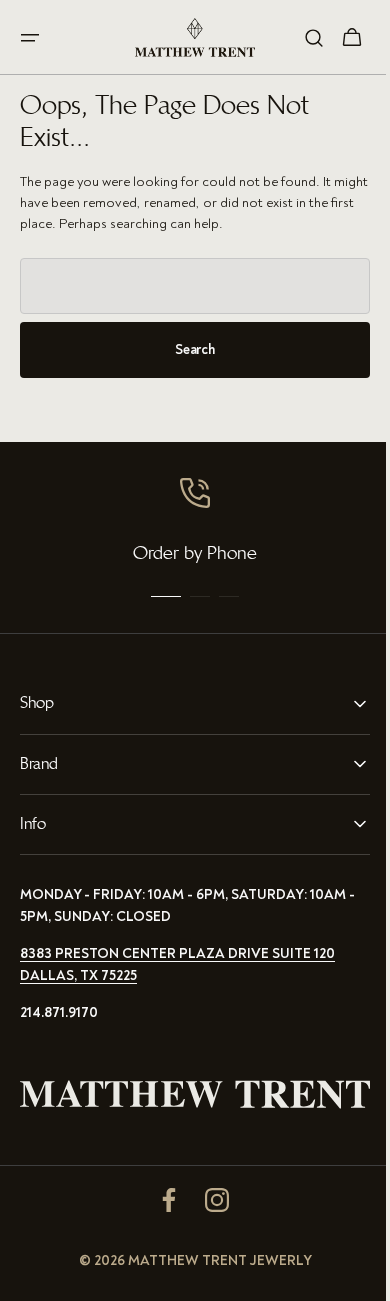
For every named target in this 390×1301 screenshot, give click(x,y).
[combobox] (187, 286)
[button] (30, 38)
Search (187, 349)
